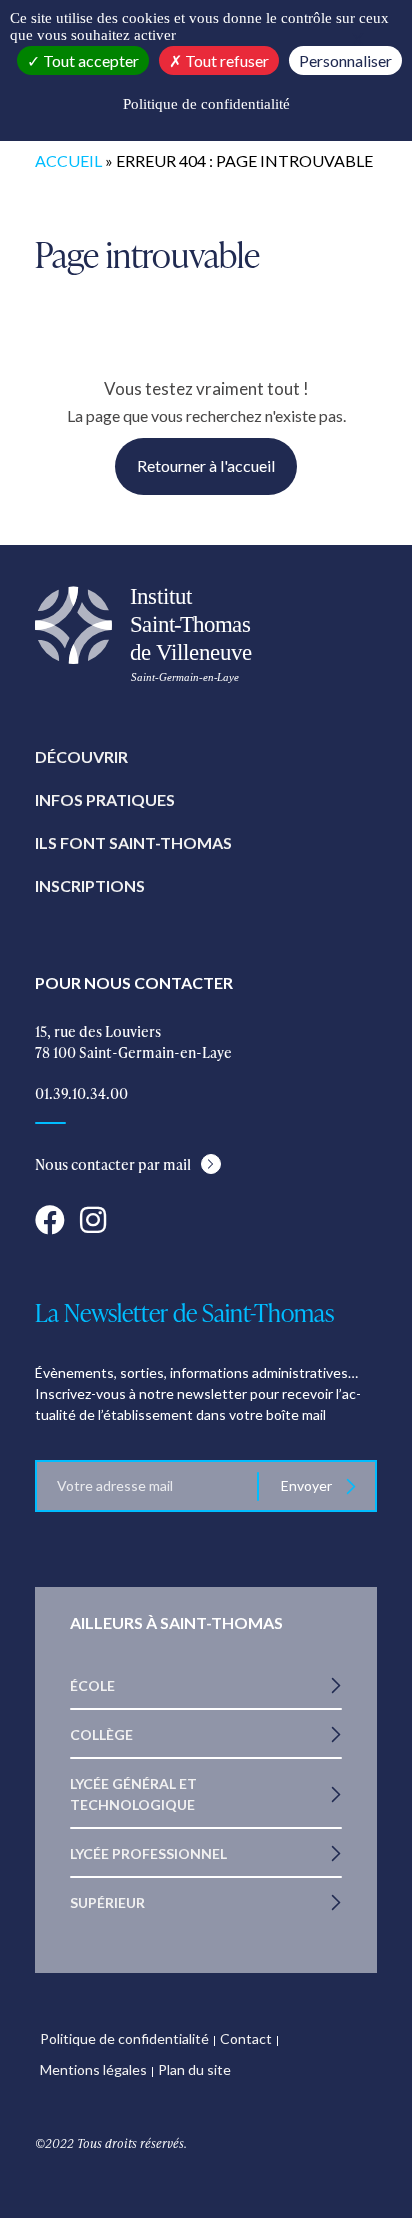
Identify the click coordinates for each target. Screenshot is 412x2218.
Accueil (68, 160)
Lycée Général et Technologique (133, 1794)
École (92, 1685)
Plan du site (194, 2069)
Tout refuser (225, 60)
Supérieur (107, 1902)
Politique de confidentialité (124, 2038)
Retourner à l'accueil (206, 465)
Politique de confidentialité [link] (206, 104)
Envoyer (307, 1485)
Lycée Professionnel (148, 1853)
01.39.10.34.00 (81, 1093)
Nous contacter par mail (113, 1164)
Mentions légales (93, 2069)
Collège (101, 1734)
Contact (246, 2038)
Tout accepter (89, 60)
